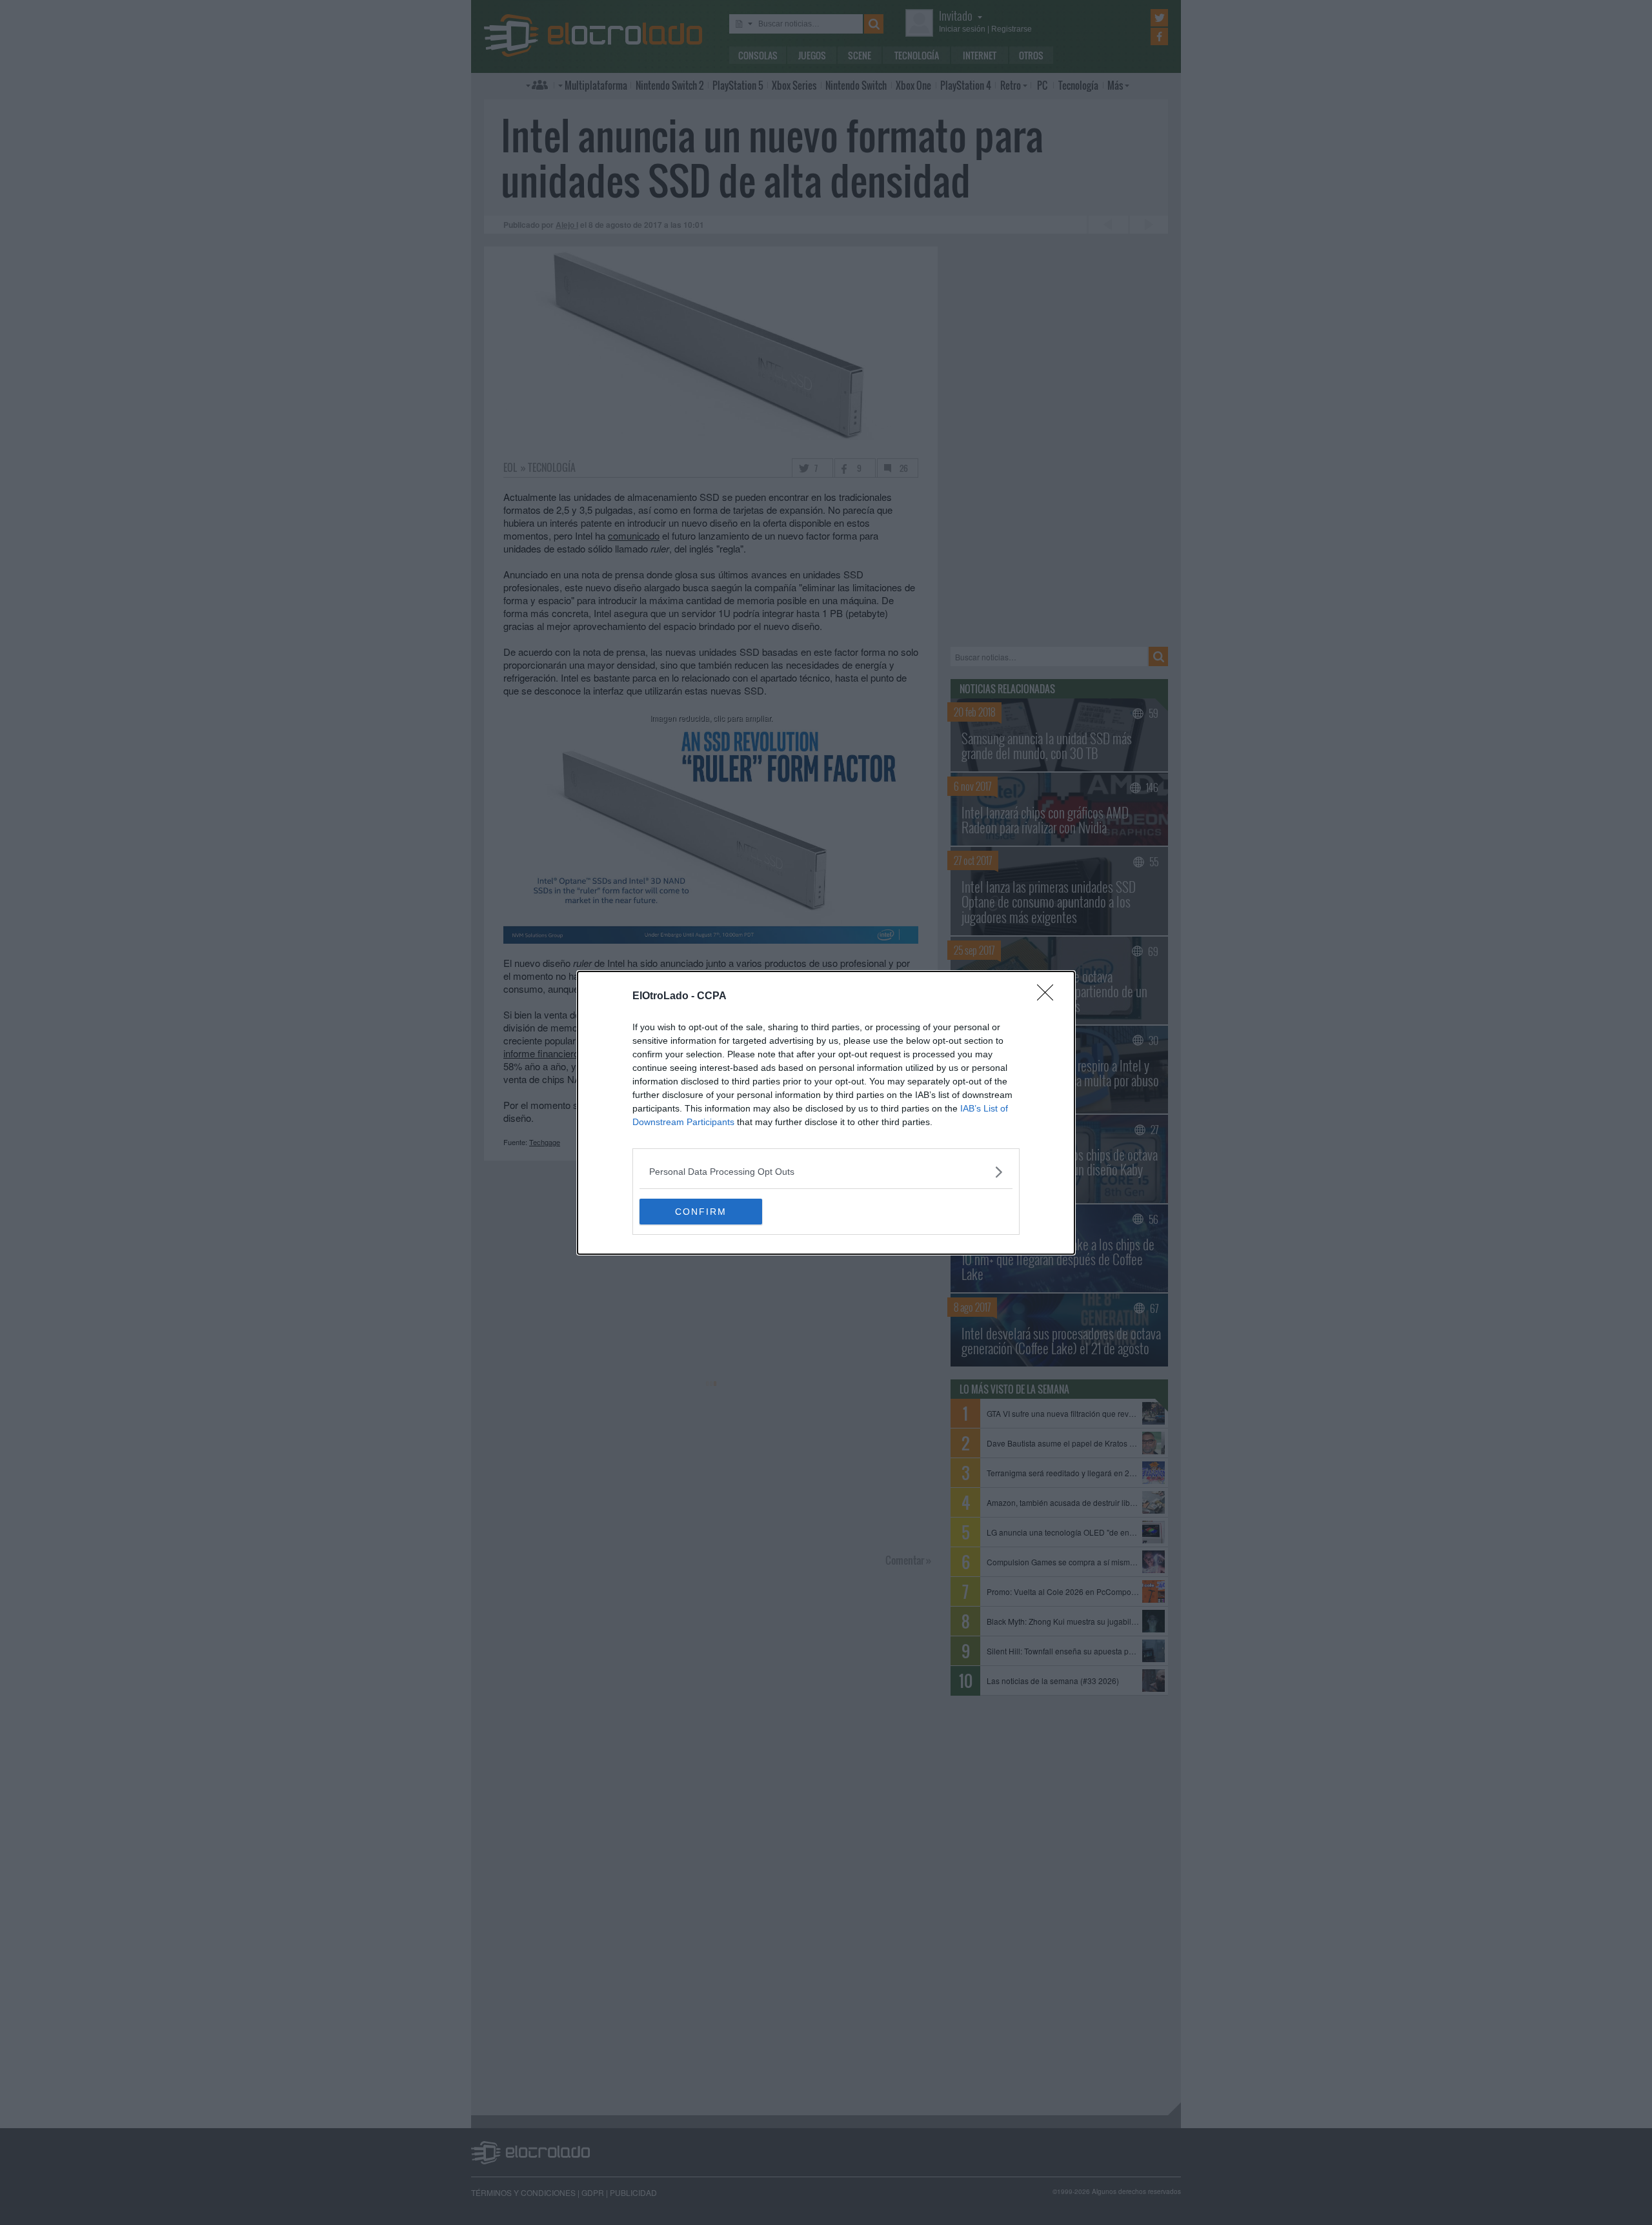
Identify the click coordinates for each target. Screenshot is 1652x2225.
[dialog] (826, 1113)
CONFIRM (701, 1212)
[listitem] (826, 1172)
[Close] (1049, 997)
